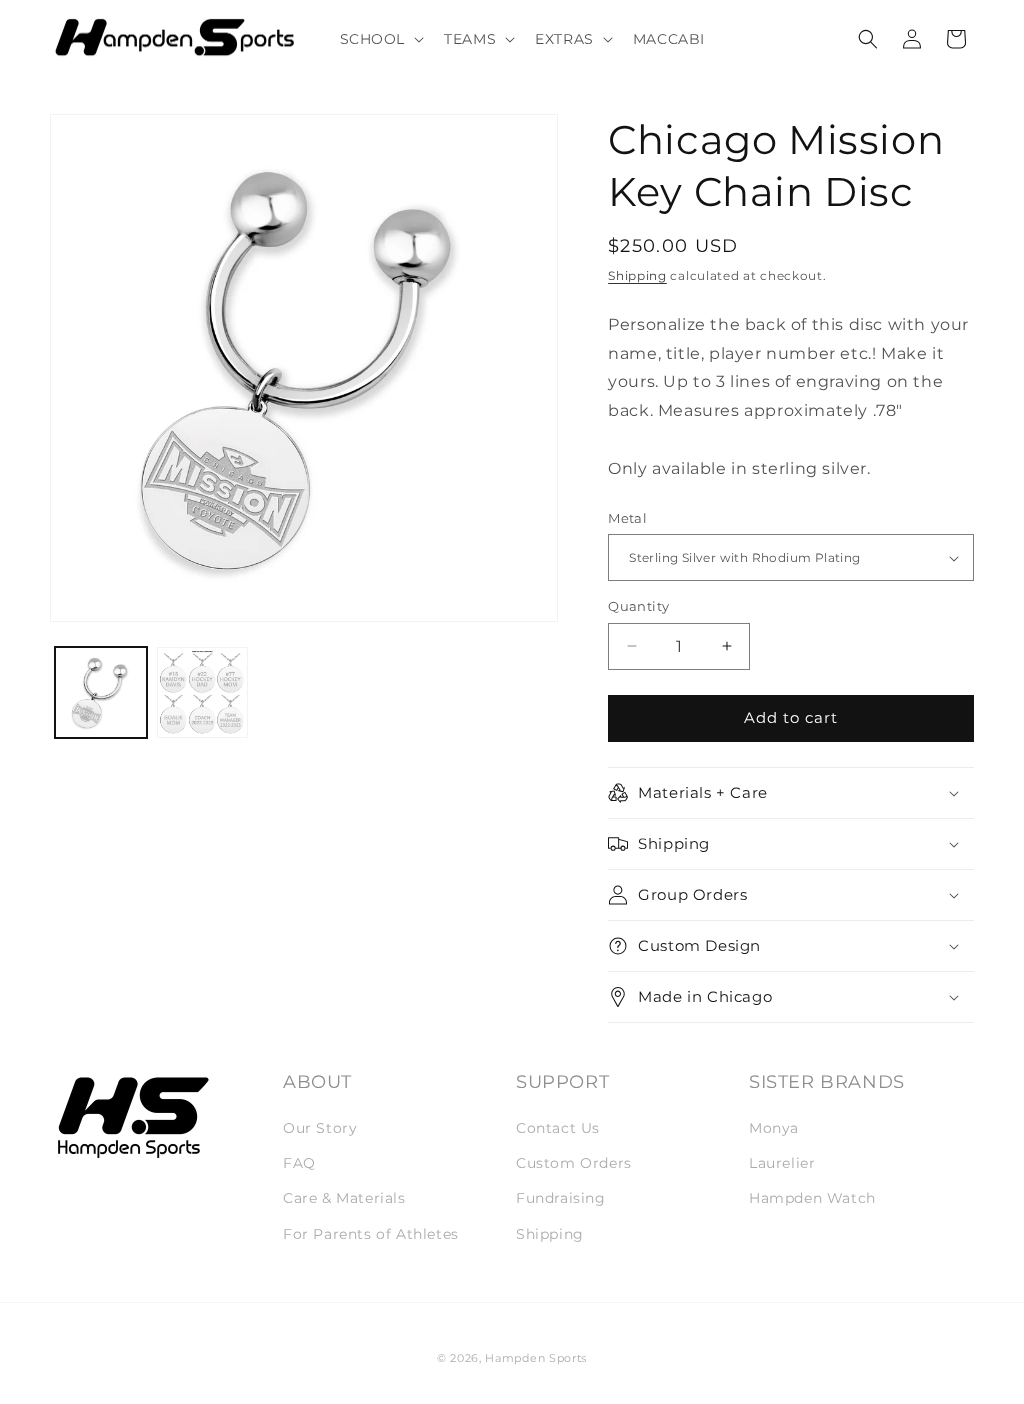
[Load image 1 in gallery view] (101, 693)
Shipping (637, 275)
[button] (380, 39)
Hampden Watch (812, 1198)
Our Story (320, 1128)
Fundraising (561, 1198)
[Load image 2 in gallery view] (203, 693)
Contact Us (558, 1128)
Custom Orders (574, 1163)
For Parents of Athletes (371, 1234)
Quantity (638, 606)
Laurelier (782, 1163)
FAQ (299, 1163)
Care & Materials (344, 1198)
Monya (774, 1128)
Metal (627, 518)
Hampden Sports (536, 1358)
